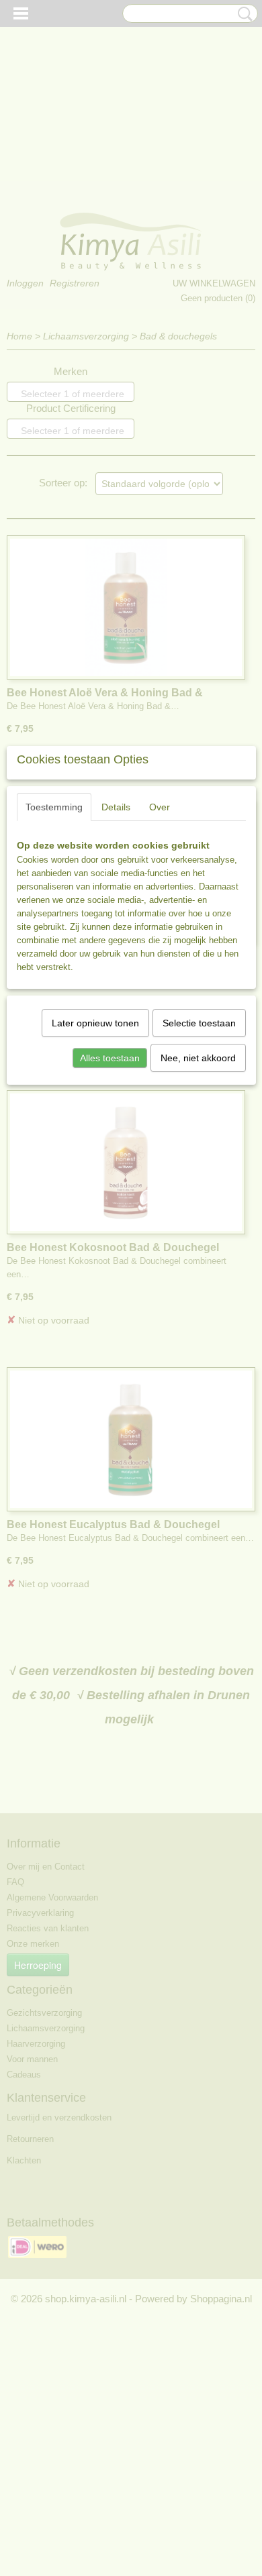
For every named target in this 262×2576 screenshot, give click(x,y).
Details (116, 807)
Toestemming (54, 807)
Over (160, 807)
